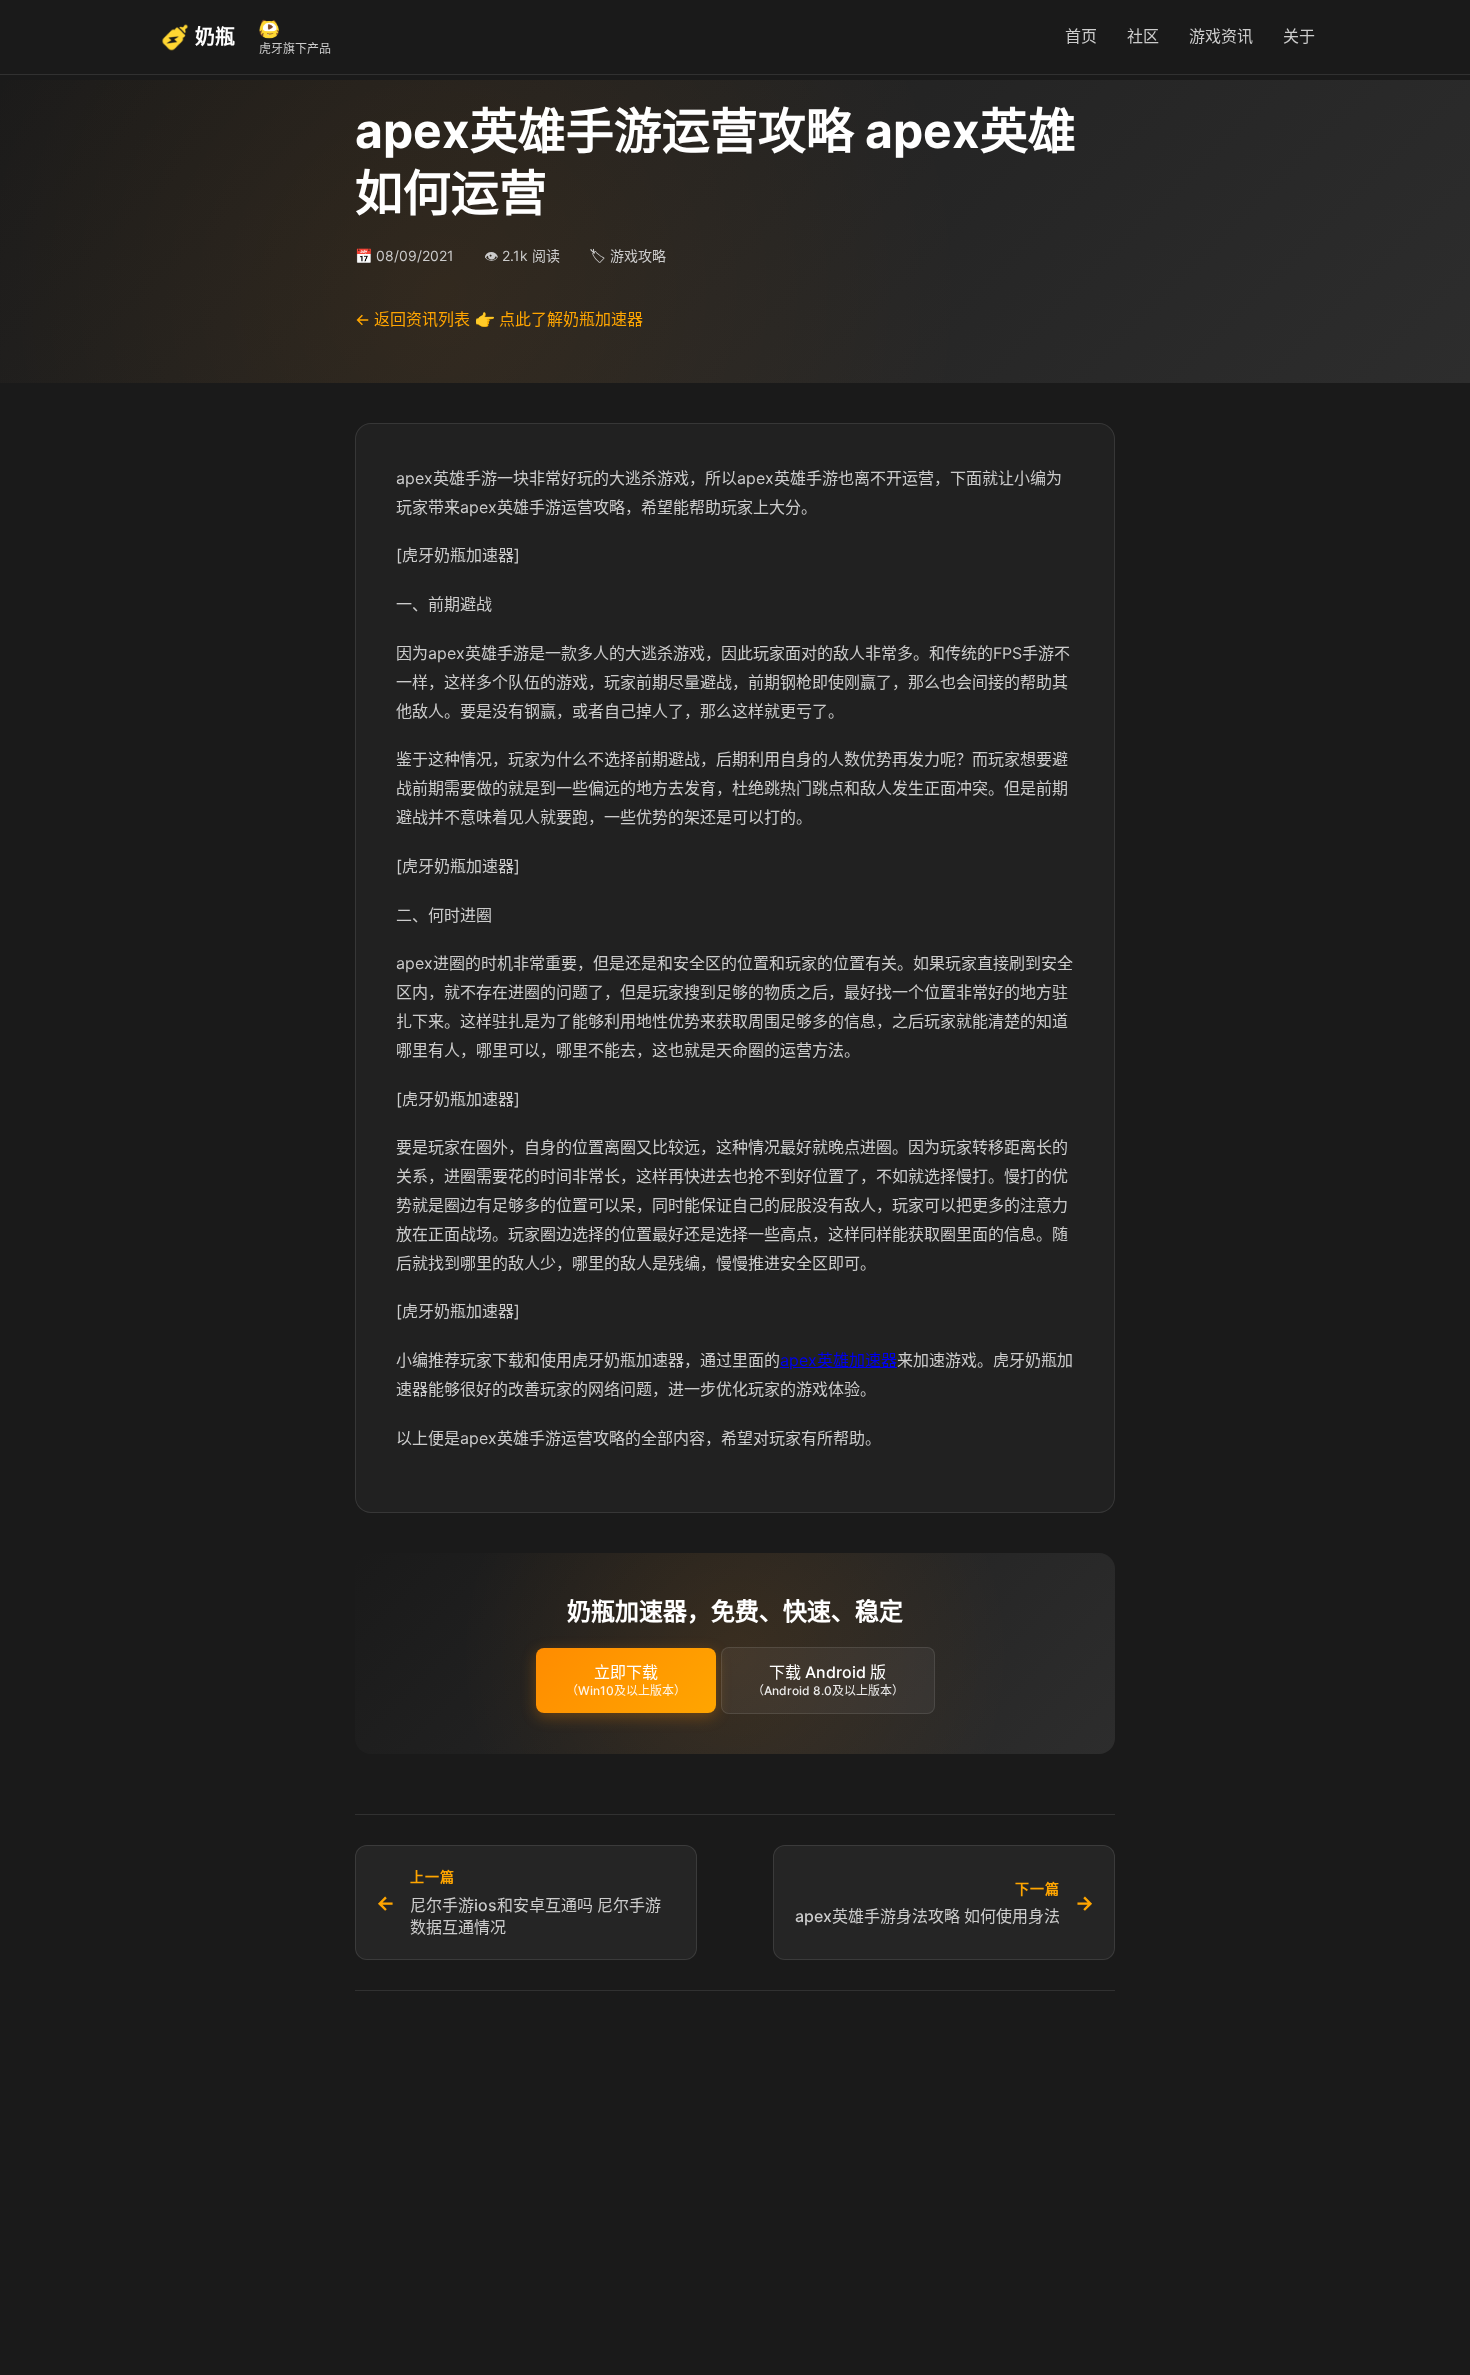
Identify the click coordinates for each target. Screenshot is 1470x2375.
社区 (1143, 36)
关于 (1299, 36)
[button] (626, 1681)
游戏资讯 (1221, 36)
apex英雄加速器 (838, 1360)
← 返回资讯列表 (412, 319)
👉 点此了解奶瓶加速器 (559, 319)
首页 (1081, 36)
